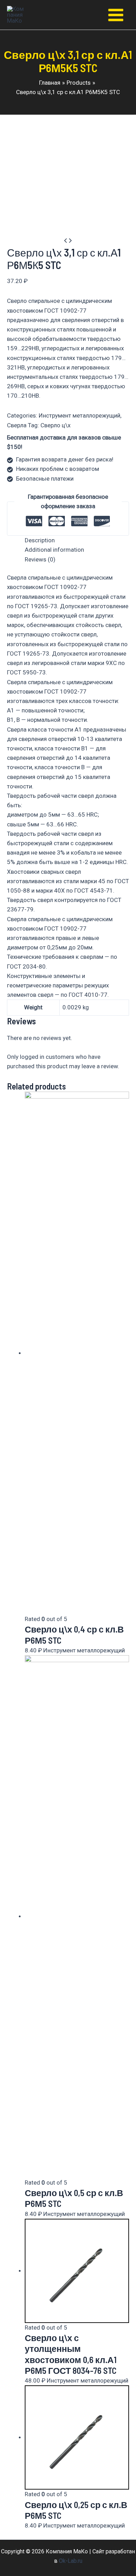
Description (40, 540)
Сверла (17, 425)
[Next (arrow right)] (124, 1288)
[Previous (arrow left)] (12, 1288)
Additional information (54, 550)
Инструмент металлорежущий (80, 415)
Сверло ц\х (55, 425)
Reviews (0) (40, 559)
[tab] (77, 540)
